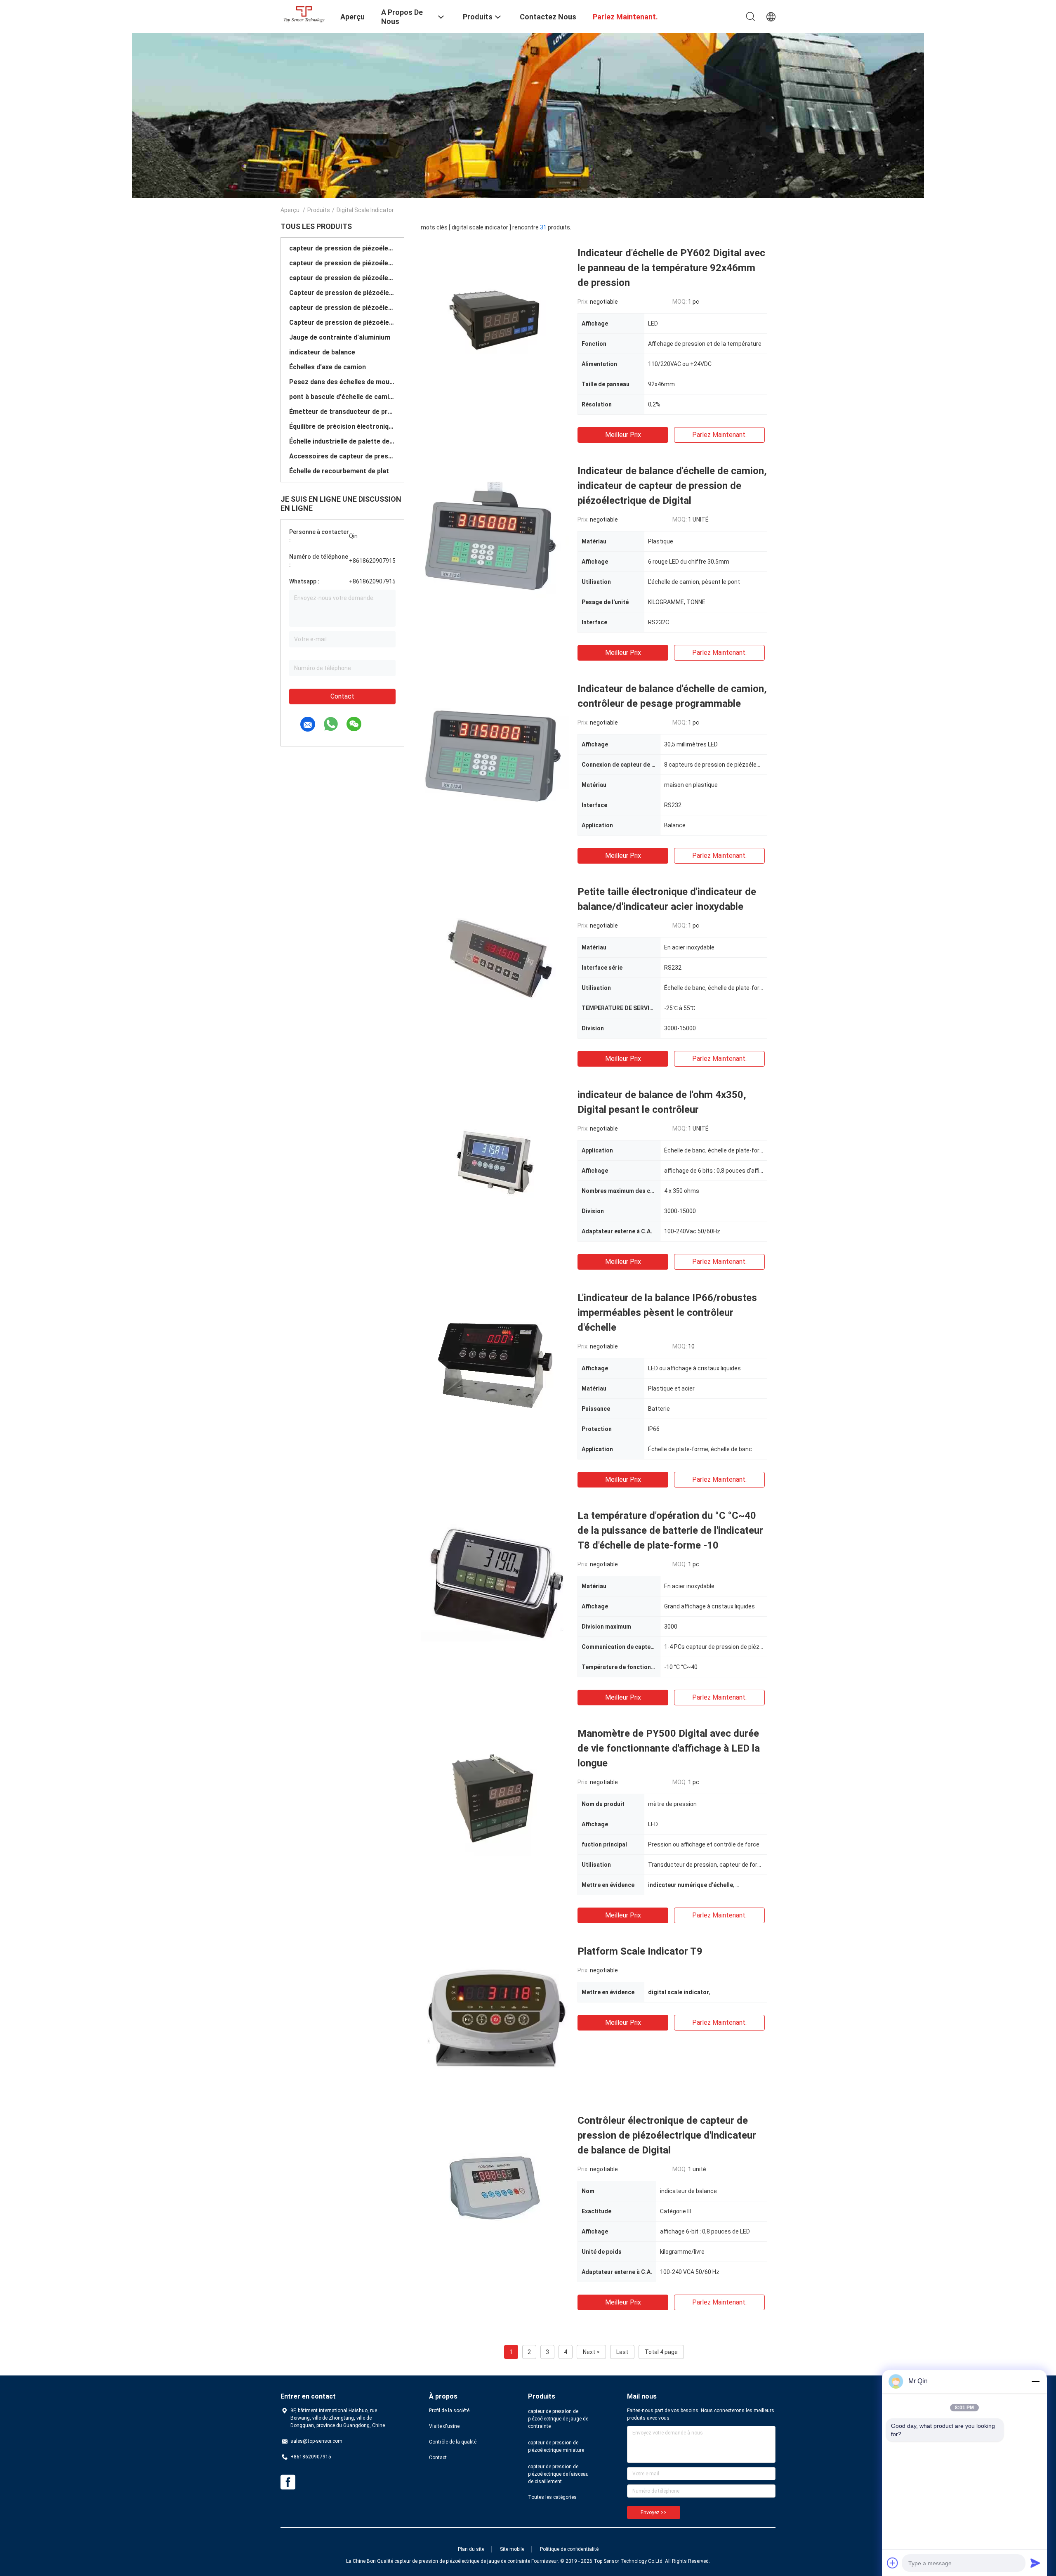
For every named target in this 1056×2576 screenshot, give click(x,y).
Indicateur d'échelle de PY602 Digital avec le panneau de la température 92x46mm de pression (671, 268)
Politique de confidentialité (569, 2549)
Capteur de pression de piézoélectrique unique (342, 322)
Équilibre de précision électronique (342, 426)
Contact (342, 696)
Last (622, 2352)
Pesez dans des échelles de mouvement (342, 382)
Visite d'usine (444, 2426)
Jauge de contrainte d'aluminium (340, 337)
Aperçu (290, 210)
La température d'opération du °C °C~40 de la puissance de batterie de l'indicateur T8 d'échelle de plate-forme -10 (670, 1530)
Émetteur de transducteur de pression (342, 412)
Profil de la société (449, 2411)
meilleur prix (623, 435)
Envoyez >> (654, 2512)
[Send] (1035, 2563)
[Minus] (1035, 2381)
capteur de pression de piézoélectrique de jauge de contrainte (342, 248)
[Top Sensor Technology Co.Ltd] (305, 14)
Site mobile (512, 2549)
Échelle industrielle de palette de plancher (342, 441)
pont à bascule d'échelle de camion (342, 397)
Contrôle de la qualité (453, 2442)
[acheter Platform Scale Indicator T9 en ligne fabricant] (495, 2018)
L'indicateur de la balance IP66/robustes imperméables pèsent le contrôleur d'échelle (667, 1313)
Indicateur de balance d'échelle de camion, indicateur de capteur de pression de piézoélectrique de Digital (672, 486)
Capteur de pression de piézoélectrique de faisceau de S (342, 293)
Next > (591, 2352)
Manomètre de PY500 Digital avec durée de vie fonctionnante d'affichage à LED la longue (669, 1748)
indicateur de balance (322, 352)
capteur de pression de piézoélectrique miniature (342, 263)
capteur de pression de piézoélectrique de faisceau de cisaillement (342, 278)
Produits (319, 210)
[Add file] (893, 2563)
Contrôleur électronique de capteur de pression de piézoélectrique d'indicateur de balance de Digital (667, 2135)
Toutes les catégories (552, 2497)
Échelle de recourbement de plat (339, 471)
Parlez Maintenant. (719, 435)
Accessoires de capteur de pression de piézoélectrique (342, 456)
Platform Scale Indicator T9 (640, 1951)
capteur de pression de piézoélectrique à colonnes (342, 308)
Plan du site (471, 2549)
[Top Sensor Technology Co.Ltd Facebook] (288, 2482)
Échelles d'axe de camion (328, 367)
